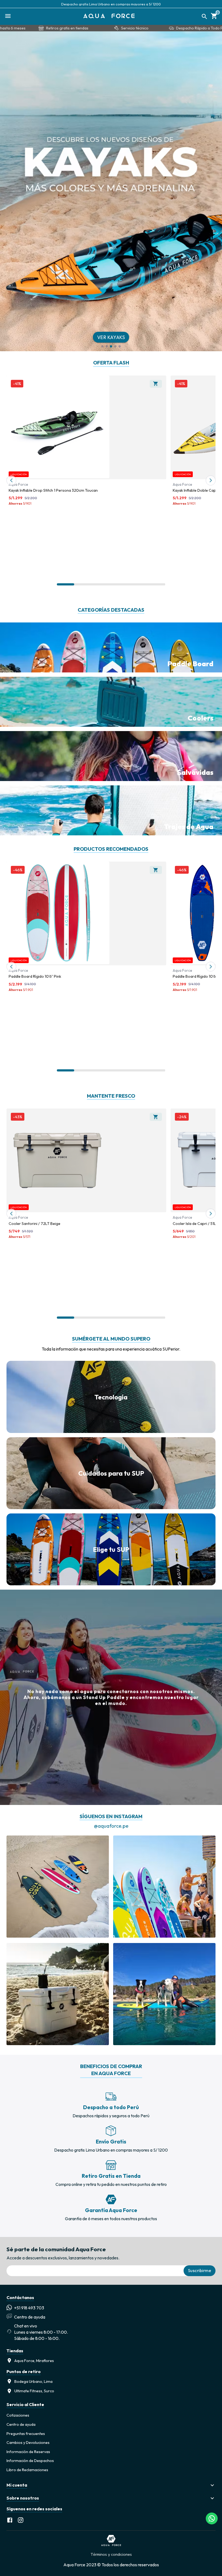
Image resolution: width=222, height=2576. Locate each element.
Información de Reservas (28, 2452)
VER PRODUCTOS (111, 337)
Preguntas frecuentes (26, 2434)
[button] (111, 2485)
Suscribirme (200, 2270)
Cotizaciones (18, 2415)
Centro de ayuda (21, 2424)
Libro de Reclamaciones (27, 2470)
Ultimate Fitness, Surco (34, 2391)
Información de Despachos (30, 2461)
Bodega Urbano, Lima (33, 2381)
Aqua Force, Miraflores (34, 2361)
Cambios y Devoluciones (28, 2443)
